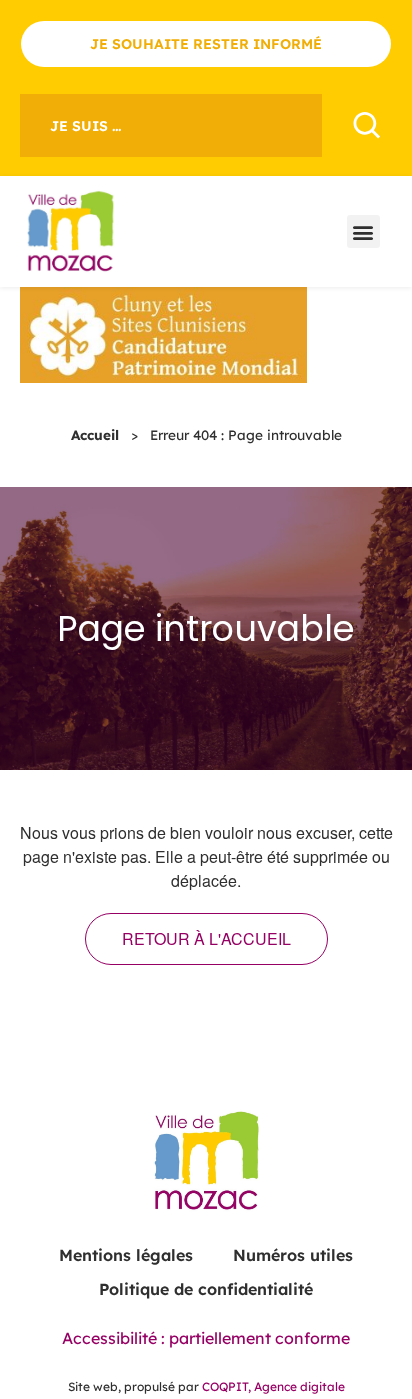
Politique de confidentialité (206, 1289)
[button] (363, 231)
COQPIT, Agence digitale (273, 1386)
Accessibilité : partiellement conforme (206, 1338)
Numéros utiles (293, 1255)
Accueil (95, 434)
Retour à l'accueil (206, 938)
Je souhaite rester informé (206, 44)
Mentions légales (126, 1255)
